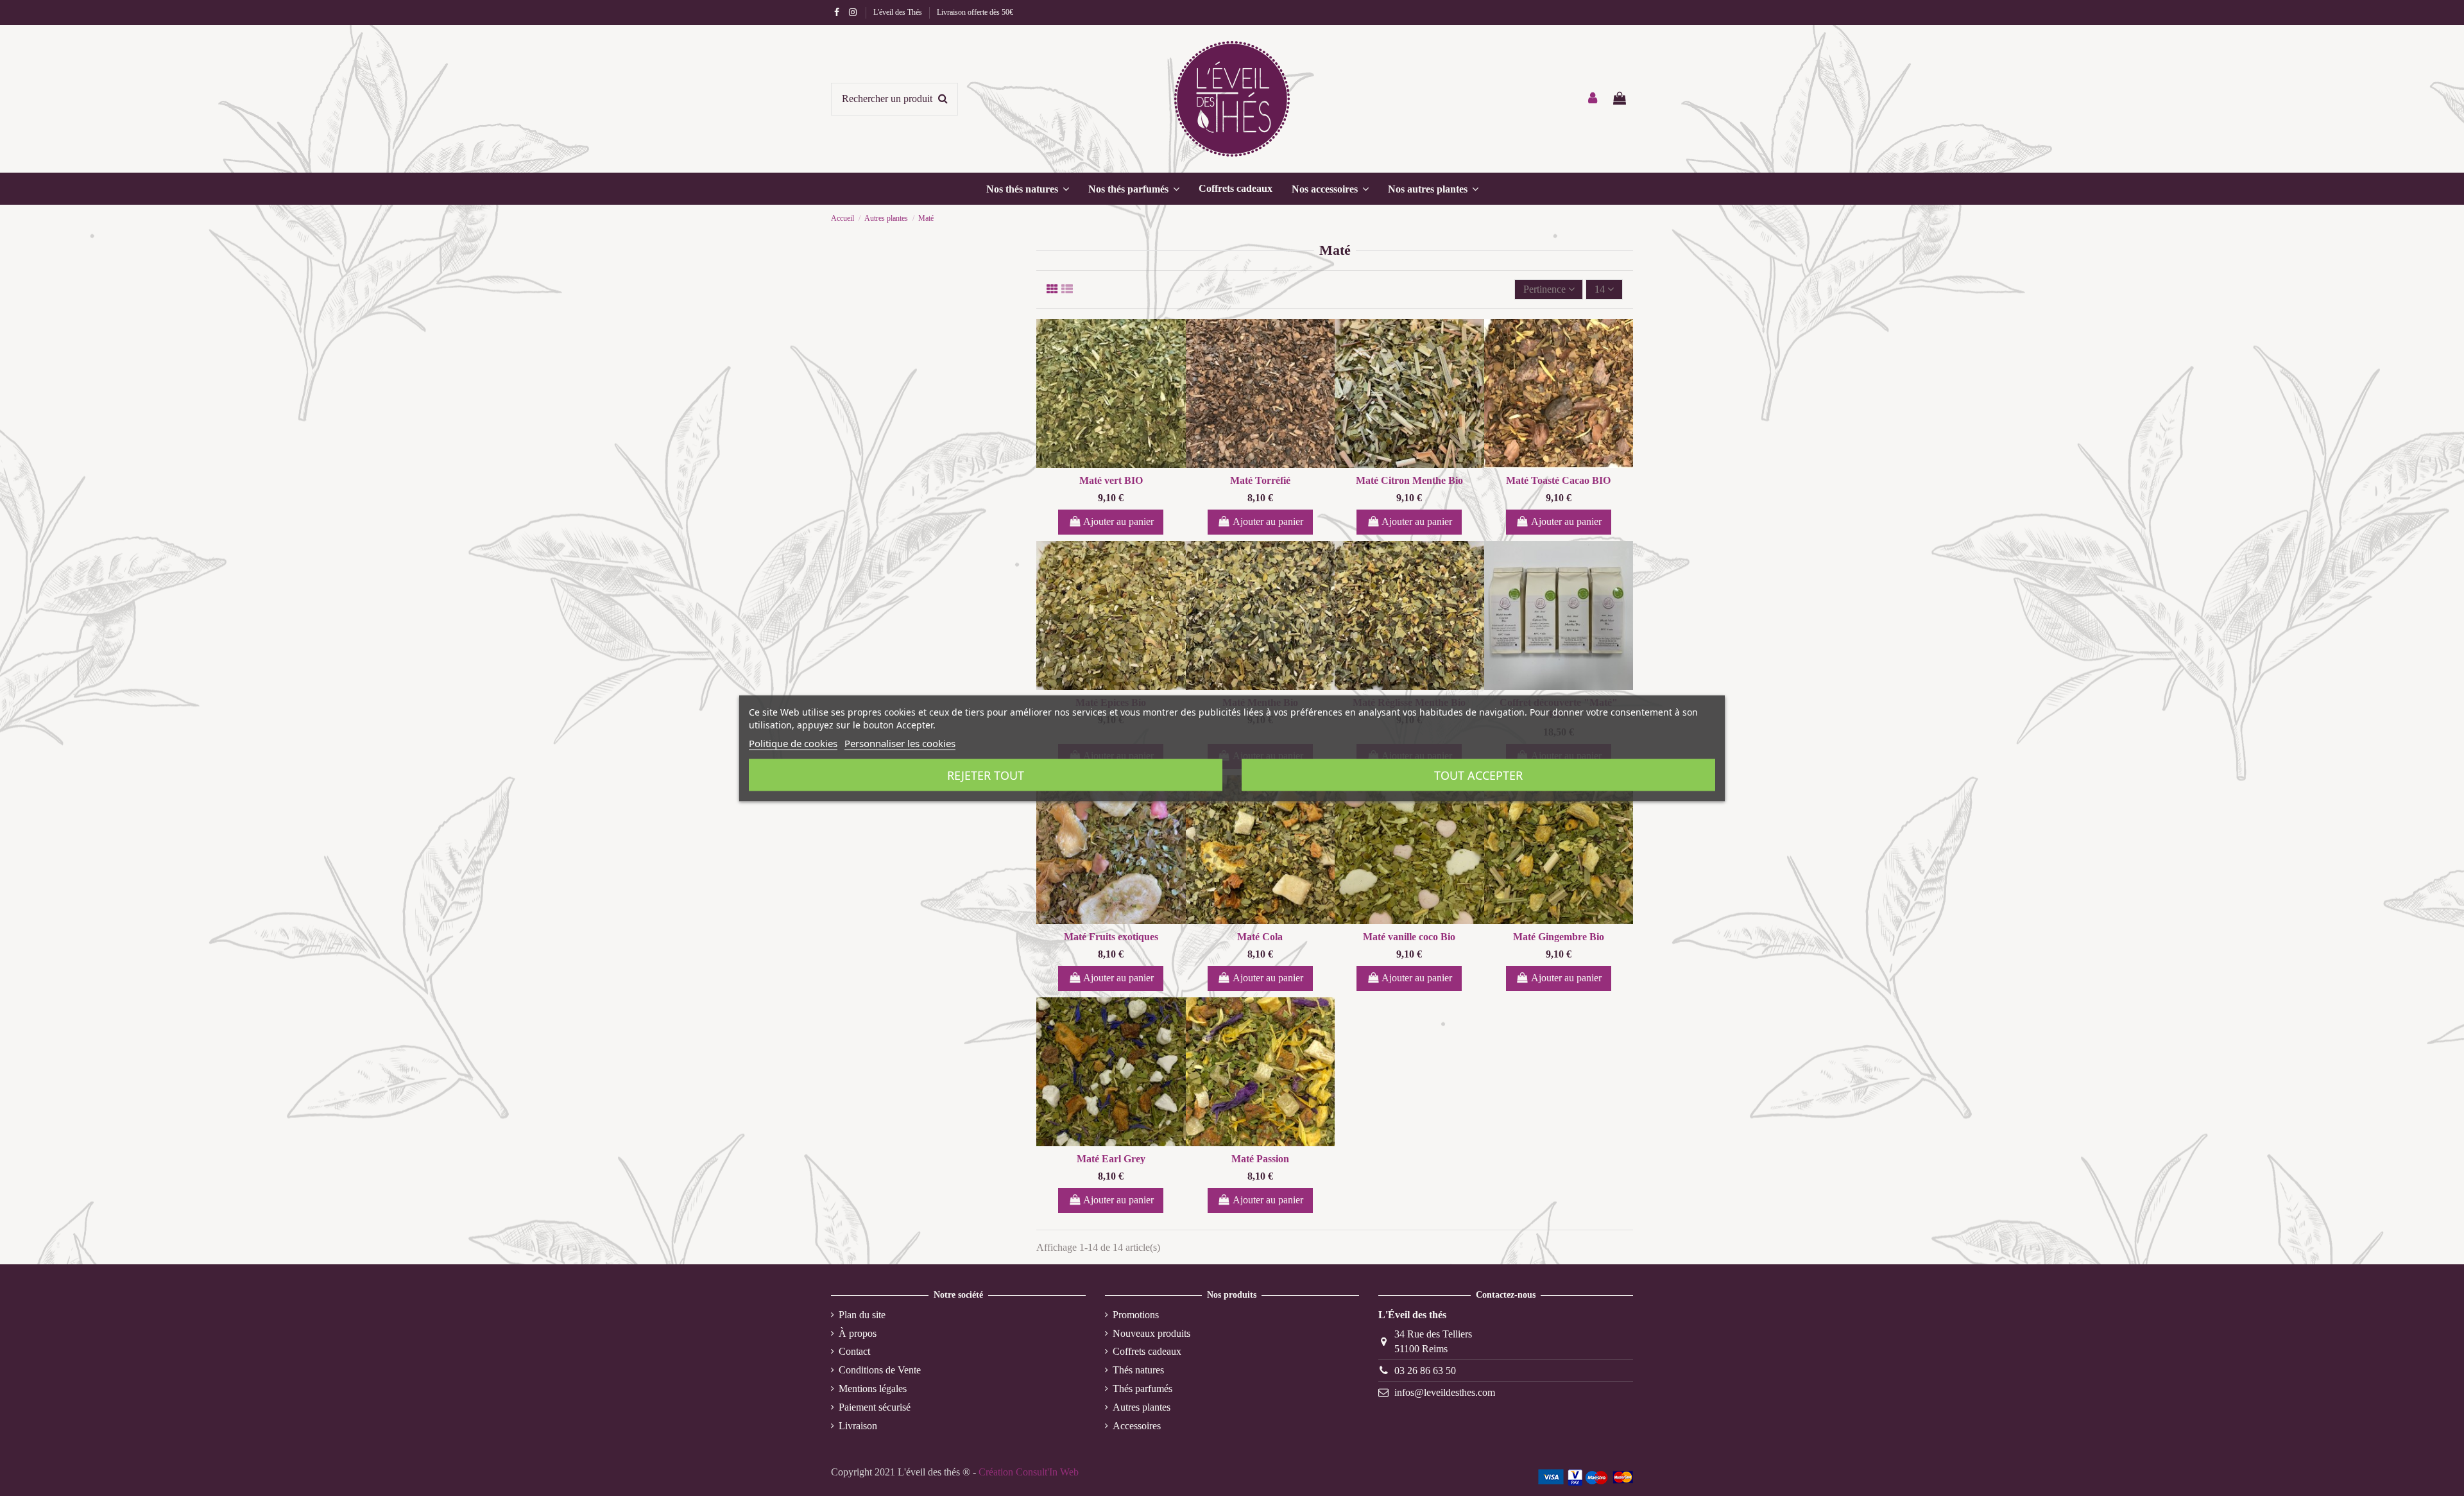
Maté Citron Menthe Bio (1409, 480)
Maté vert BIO (1111, 480)
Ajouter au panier (1118, 521)
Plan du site (862, 1315)
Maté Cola (1260, 937)
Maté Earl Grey (1111, 1159)
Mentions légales (873, 1389)
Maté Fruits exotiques (1111, 937)
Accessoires (1137, 1426)
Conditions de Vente (880, 1370)
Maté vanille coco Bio (1409, 937)
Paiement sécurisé (875, 1407)
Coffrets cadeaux (1147, 1351)
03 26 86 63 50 (1425, 1371)
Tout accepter (1478, 775)
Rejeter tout (986, 775)
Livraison (858, 1426)
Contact (854, 1351)
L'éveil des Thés (899, 12)
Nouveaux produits (1151, 1333)
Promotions (1136, 1315)
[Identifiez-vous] (1593, 99)
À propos (858, 1333)
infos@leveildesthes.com (1445, 1392)
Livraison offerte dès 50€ (975, 12)
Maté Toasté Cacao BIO (1558, 480)
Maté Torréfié (1260, 480)
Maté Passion (1260, 1159)
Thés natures (1138, 1370)
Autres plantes (1142, 1407)
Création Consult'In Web (1029, 1472)
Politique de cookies (793, 743)
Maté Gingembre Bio (1559, 937)
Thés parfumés (1142, 1389)
